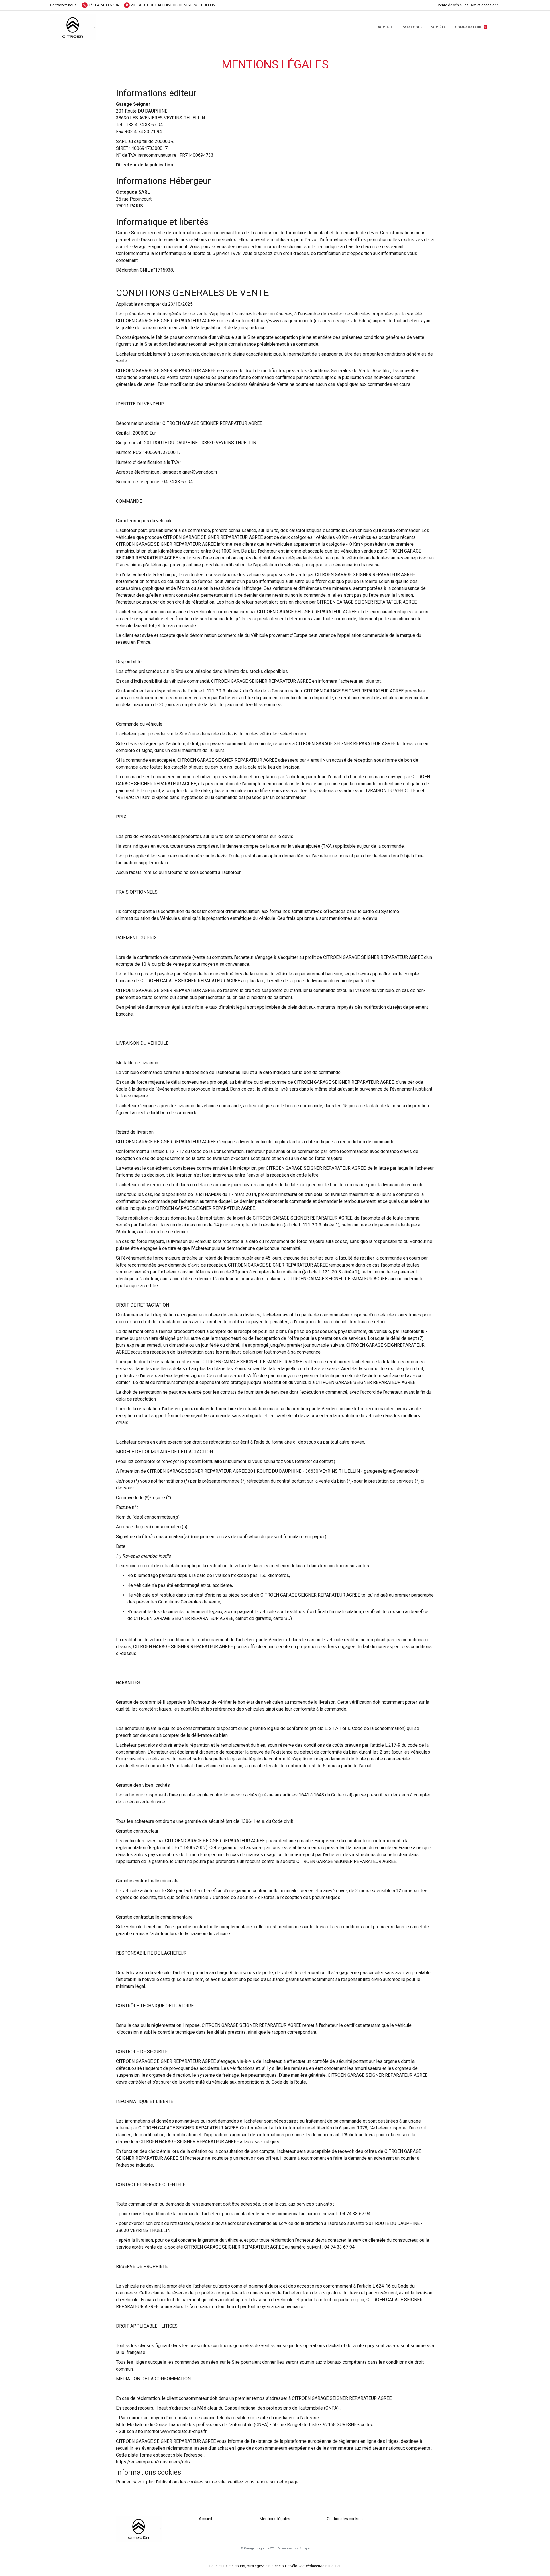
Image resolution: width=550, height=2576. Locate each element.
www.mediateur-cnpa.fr (183, 2431)
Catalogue (412, 27)
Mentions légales (275, 2519)
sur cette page (284, 2482)
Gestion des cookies (345, 2519)
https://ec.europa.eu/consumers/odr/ (153, 2462)
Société (438, 27)
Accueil (385, 27)
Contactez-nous (63, 5)
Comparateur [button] (471, 27)
